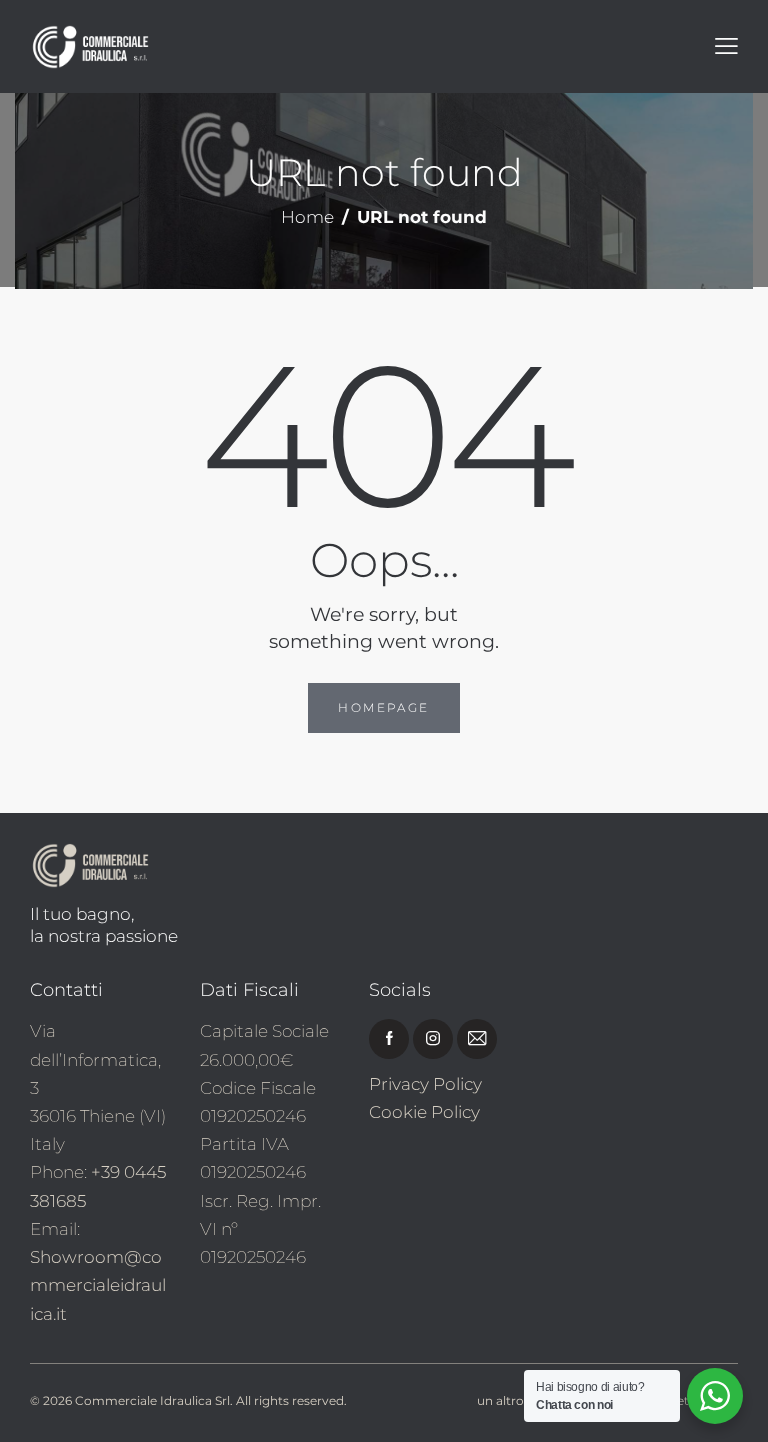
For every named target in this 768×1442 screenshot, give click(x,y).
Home (307, 217)
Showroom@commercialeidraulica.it (98, 1285)
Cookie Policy (424, 1112)
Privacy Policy (425, 1084)
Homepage (383, 707)
